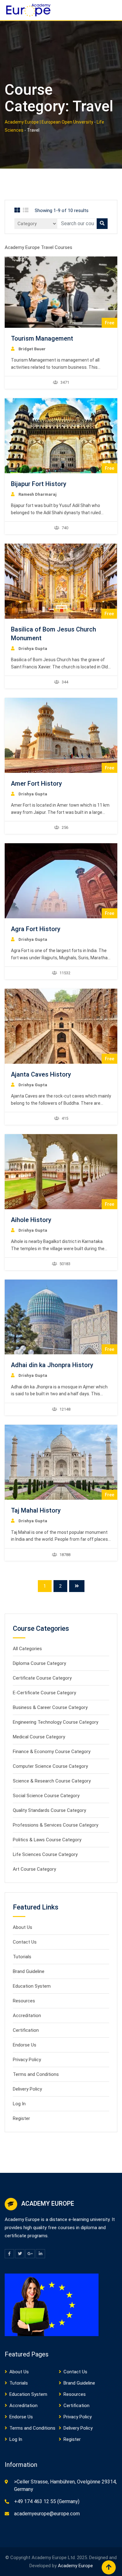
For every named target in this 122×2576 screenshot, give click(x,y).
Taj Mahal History (36, 1510)
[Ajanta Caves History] (61, 1026)
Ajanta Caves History (41, 1074)
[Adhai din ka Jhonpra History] (61, 1317)
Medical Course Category (39, 1737)
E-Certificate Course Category (44, 1693)
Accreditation (27, 2016)
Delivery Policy (27, 2089)
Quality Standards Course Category (49, 1810)
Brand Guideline (29, 1971)
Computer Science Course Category (50, 1766)
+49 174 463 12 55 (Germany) (47, 2501)
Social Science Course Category (46, 1796)
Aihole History (31, 1220)
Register (21, 2118)
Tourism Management (42, 338)
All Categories (27, 1649)
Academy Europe (75, 2566)
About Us (23, 1927)
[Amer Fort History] (61, 735)
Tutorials (22, 1957)
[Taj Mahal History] (61, 1462)
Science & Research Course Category (52, 1781)
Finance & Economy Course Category (52, 1752)
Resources (24, 2001)
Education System (32, 1986)
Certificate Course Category (42, 1678)
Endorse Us (25, 2045)
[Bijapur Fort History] (61, 436)
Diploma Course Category (39, 1663)
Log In (19, 2104)
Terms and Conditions (36, 2074)
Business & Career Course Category (50, 1707)
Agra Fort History (36, 929)
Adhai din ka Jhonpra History (52, 1365)
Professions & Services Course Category (56, 1825)
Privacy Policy (27, 2060)
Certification (26, 2030)
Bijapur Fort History (39, 484)
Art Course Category (34, 1869)
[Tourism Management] (61, 292)
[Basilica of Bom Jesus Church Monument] (61, 581)
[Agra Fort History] (61, 881)
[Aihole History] (61, 1172)
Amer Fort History (36, 783)
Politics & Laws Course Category (47, 1840)
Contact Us (25, 1942)
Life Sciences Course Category (45, 1854)
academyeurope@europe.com (47, 2514)
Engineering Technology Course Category (56, 1722)
